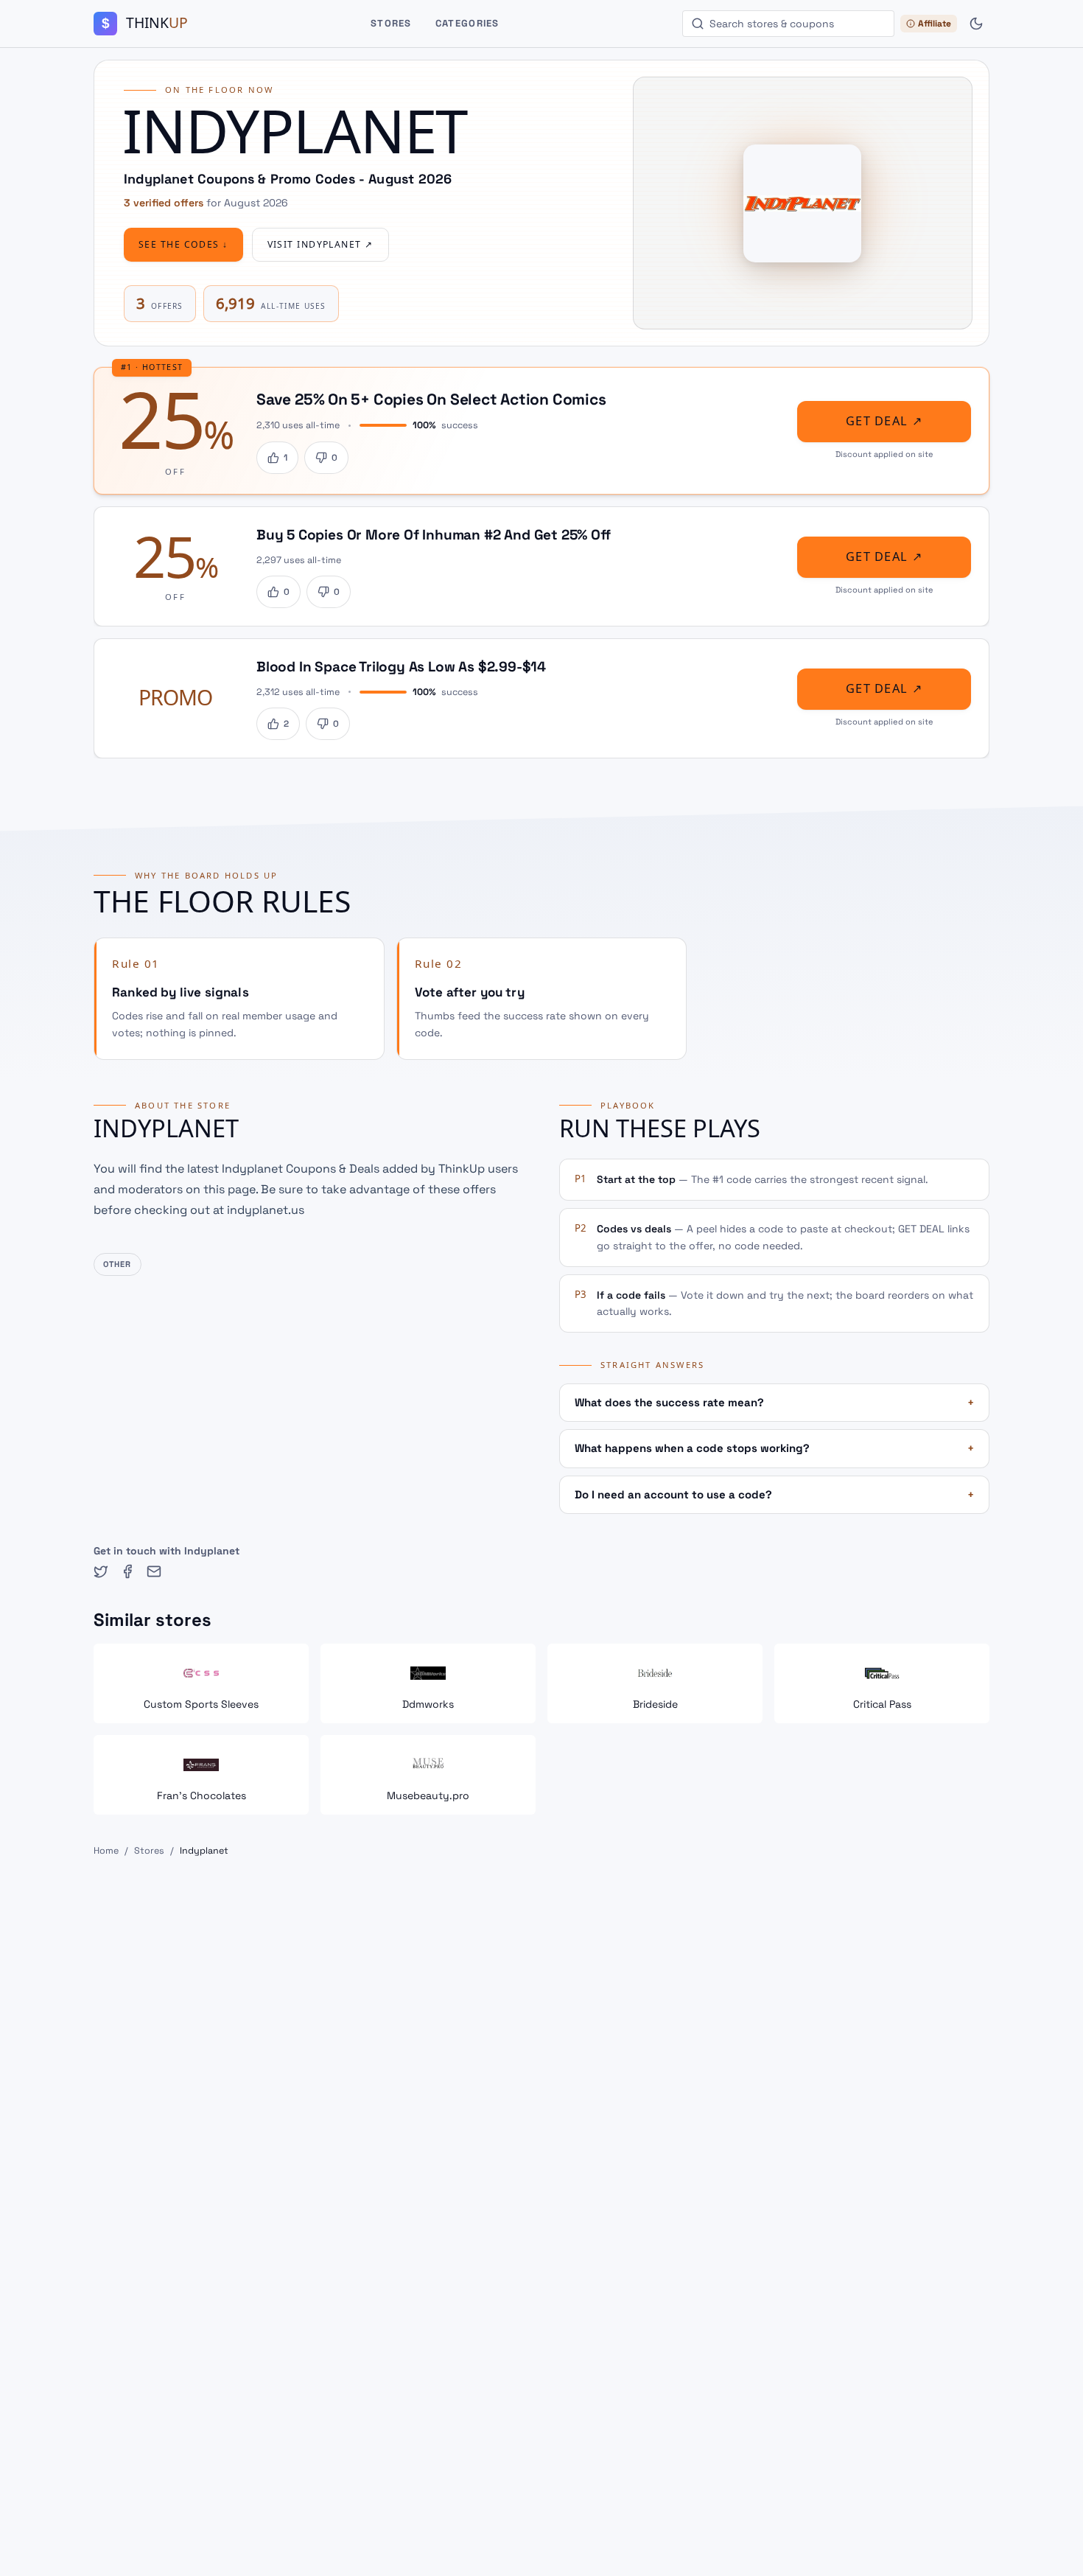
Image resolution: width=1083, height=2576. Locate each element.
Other (118, 1264)
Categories (467, 23)
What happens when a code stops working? (774, 1448)
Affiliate (935, 24)
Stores (391, 23)
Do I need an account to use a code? (774, 1494)
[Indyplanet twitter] (101, 1571)
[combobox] (788, 24)
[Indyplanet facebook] (127, 1571)
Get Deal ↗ (884, 421)
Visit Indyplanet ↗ (320, 245)
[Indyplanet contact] (154, 1571)
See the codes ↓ (183, 245)
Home (106, 1851)
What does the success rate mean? (774, 1402)
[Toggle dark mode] (976, 24)
